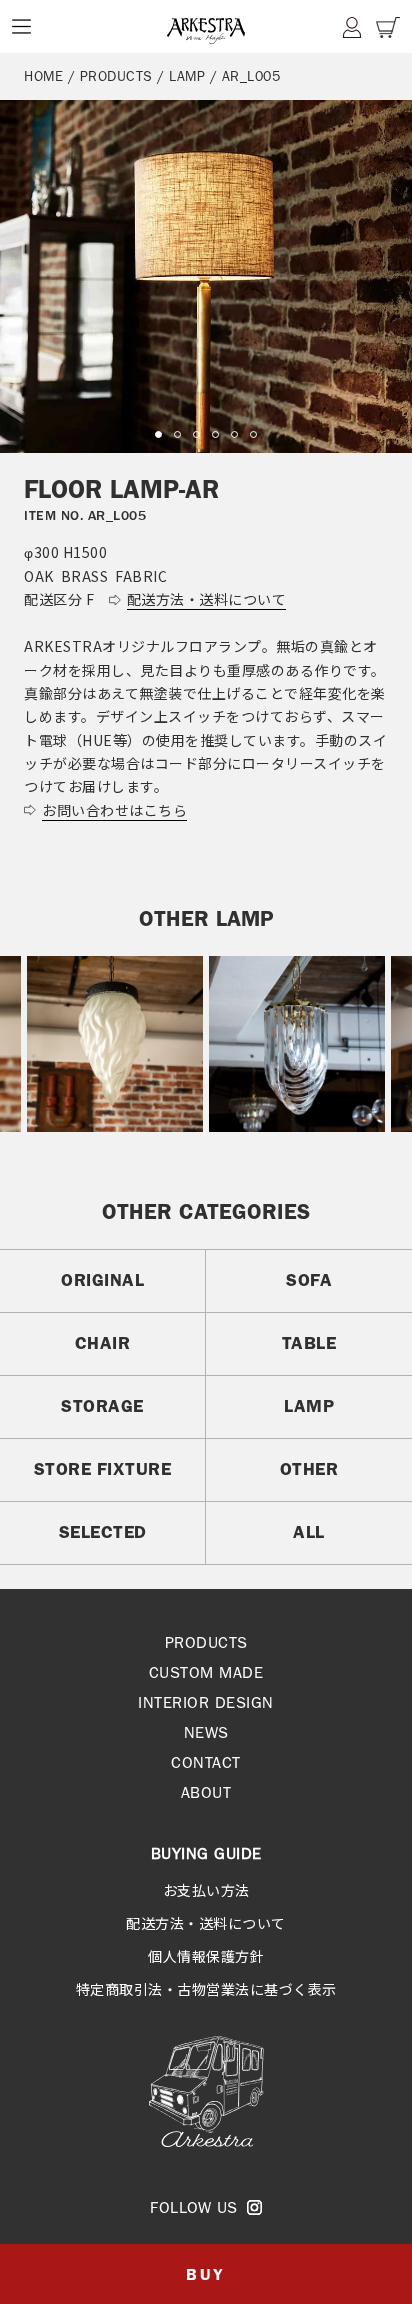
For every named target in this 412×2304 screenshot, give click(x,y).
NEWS (206, 1732)
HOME (43, 76)
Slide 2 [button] (177, 434)
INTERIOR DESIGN (206, 1702)
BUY (205, 2274)
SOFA (309, 1280)
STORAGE (102, 1406)
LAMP (187, 76)
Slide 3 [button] (196, 434)
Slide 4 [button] (215, 434)
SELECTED (103, 1532)
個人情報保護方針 (206, 1956)
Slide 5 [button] (234, 434)
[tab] (158, 434)
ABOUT (206, 1792)
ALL (309, 1532)
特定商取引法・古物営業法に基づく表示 (206, 1989)
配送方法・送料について (206, 1923)
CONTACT (206, 1762)
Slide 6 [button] (253, 434)
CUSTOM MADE (206, 1672)
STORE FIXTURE (103, 1469)
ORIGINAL (102, 1280)
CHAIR (103, 1343)
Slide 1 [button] (158, 434)
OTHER (309, 1469)
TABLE (309, 1343)
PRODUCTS (116, 76)
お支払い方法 (206, 1890)
